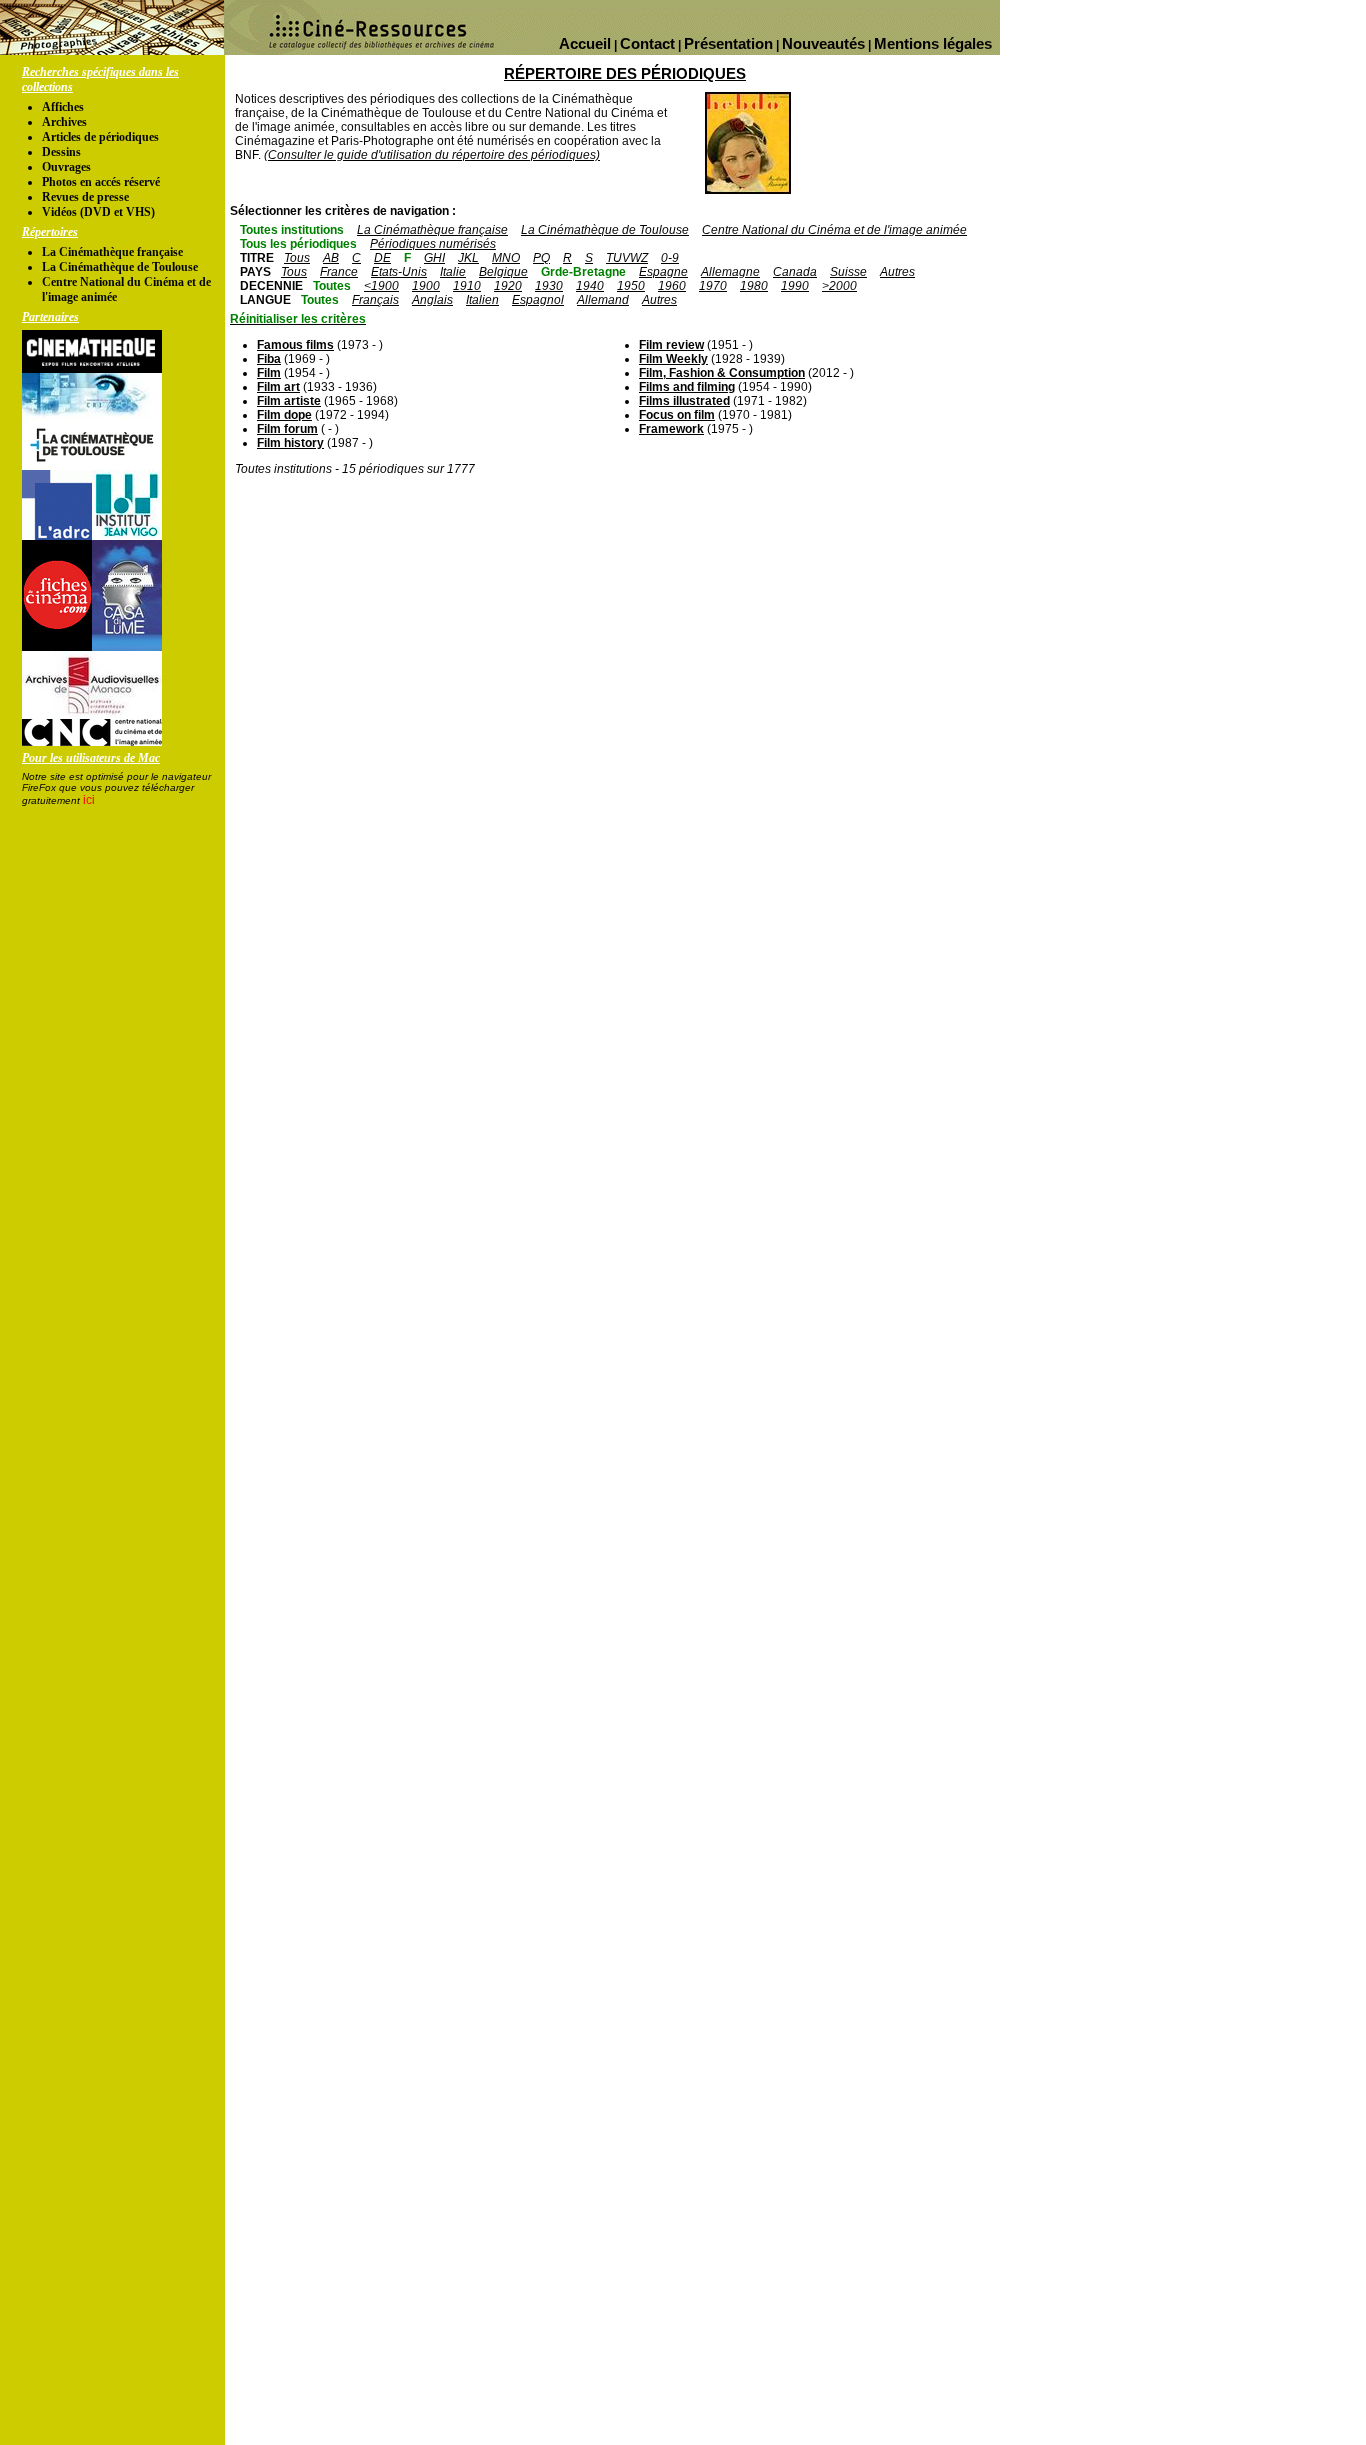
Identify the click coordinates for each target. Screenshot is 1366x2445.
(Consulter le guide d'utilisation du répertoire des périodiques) (432, 155)
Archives (64, 122)
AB (331, 258)
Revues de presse (85, 197)
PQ (541, 258)
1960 (672, 286)
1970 (713, 286)
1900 (426, 286)
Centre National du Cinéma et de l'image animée (834, 230)
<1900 (381, 286)
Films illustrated (684, 401)
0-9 (670, 258)
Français (375, 300)
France (339, 272)
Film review (671, 345)
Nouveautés (823, 43)
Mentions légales (933, 43)
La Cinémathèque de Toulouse (120, 267)
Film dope (284, 415)
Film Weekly (673, 359)
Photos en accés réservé (101, 182)
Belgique (503, 272)
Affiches (63, 107)
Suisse (848, 272)
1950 (631, 286)
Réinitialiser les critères (298, 319)
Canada (795, 272)
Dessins (61, 152)
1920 (508, 286)
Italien (482, 300)
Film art (278, 387)
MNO (506, 258)
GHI (434, 258)
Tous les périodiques (298, 244)
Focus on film (677, 415)
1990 (795, 286)
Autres (897, 272)
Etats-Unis (399, 272)
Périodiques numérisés (433, 244)
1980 (754, 286)
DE (382, 258)
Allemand (603, 300)
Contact (647, 43)
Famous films (295, 345)
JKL (468, 258)
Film (269, 373)
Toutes (332, 286)
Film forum (287, 429)
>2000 (839, 286)
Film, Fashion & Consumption (722, 373)
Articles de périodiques (100, 137)
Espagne (663, 272)
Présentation (728, 43)
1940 (590, 286)
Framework (671, 429)
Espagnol (538, 300)
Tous (297, 258)
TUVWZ (627, 258)
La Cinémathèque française (112, 252)
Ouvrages (66, 167)
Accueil (585, 43)
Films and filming (687, 387)
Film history (290, 443)
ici (89, 800)
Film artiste (289, 401)
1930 (549, 286)
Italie (453, 272)
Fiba (269, 359)
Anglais (432, 300)
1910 (467, 286)
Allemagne (730, 272)
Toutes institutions (292, 230)
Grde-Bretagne (583, 272)
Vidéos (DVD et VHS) (98, 212)
